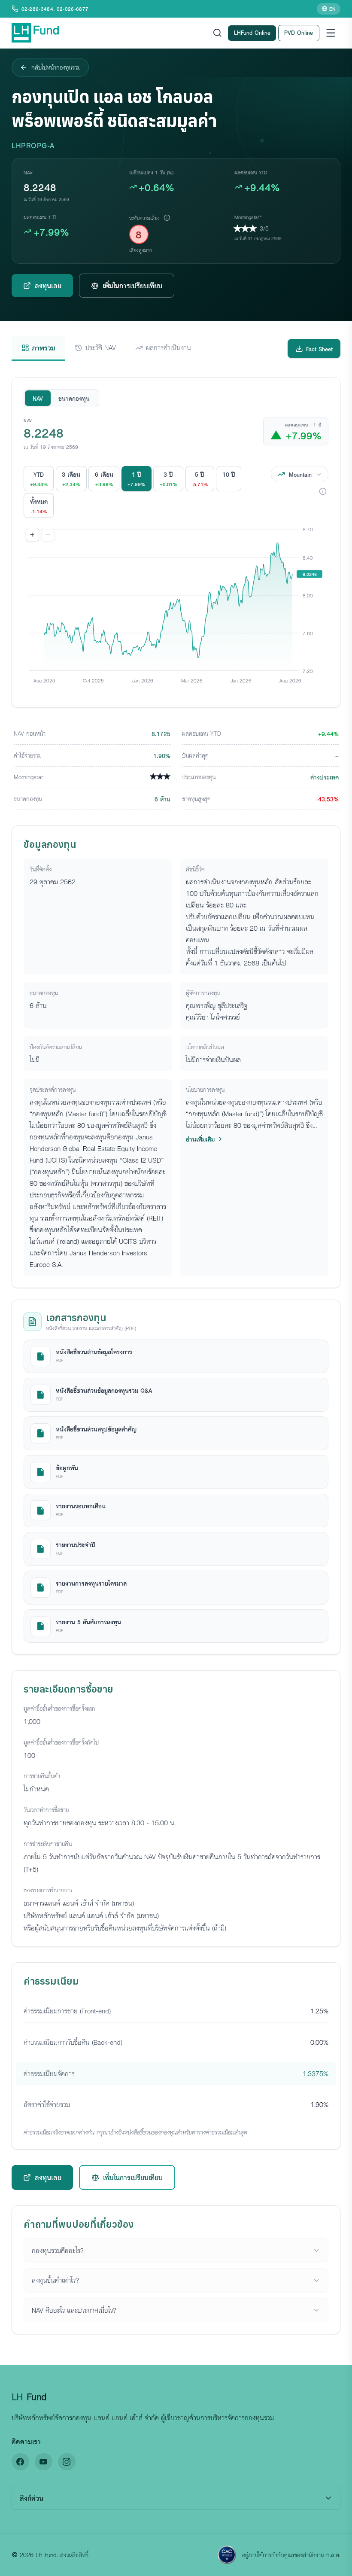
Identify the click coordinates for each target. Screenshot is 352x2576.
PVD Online (299, 32)
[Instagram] (67, 2462)
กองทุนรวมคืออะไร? (58, 2250)
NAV (38, 398)
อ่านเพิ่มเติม (200, 1139)
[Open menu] (331, 33)
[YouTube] (44, 2462)
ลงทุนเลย (48, 285)
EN (332, 9)
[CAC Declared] (227, 2555)
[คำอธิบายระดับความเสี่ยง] (167, 217)
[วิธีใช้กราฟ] (323, 491)
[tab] (38, 349)
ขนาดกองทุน (74, 398)
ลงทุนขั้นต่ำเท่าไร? (55, 2280)
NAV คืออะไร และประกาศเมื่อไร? (74, 2310)
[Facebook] (20, 2462)
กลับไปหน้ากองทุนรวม (56, 67)
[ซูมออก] (48, 535)
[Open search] (217, 33)
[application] (176, 610)
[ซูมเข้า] (33, 535)
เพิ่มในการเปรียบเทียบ (132, 285)
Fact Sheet (319, 349)
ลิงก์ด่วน (32, 2498)
